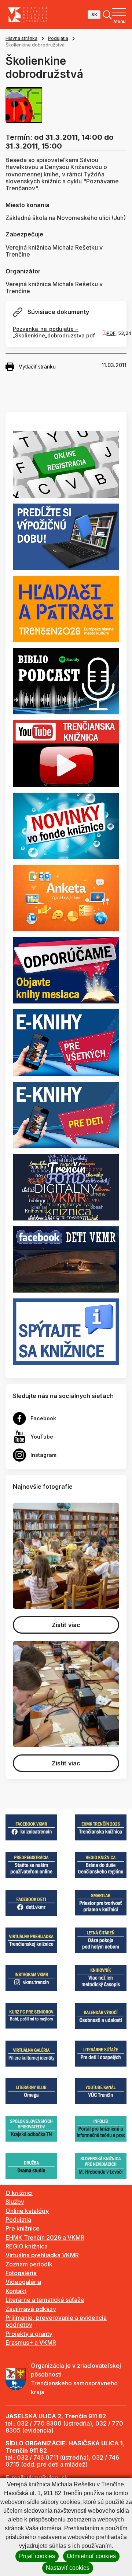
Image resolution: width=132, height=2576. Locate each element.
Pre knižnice (23, 2228)
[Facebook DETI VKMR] (66, 1259)
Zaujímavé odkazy (31, 2309)
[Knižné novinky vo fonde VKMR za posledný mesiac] (66, 825)
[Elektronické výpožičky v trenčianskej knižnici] (66, 1042)
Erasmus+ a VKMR (31, 2343)
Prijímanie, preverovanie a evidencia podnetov (56, 2321)
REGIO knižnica (27, 2246)
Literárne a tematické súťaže (45, 2300)
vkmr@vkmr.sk (47, 2478)
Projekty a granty (29, 2334)
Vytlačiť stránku (37, 367)
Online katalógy (27, 2211)
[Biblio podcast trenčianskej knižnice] (66, 681)
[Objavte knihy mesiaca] (66, 970)
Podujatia (58, 38)
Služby (15, 2202)
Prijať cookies (37, 2556)
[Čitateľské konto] (66, 536)
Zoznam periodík (29, 2264)
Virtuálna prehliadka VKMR (42, 2255)
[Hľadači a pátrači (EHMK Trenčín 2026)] (66, 608)
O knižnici (19, 2193)
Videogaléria (23, 2282)
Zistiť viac (66, 1625)
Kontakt (16, 2291)
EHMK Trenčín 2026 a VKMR (45, 2237)
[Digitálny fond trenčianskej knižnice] (66, 1186)
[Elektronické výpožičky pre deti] (66, 1114)
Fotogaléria (21, 2273)
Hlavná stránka (21, 38)
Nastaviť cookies (68, 2568)
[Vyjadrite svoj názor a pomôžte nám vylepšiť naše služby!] (66, 897)
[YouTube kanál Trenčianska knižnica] (66, 753)
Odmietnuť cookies (91, 2556)
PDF (111, 333)
